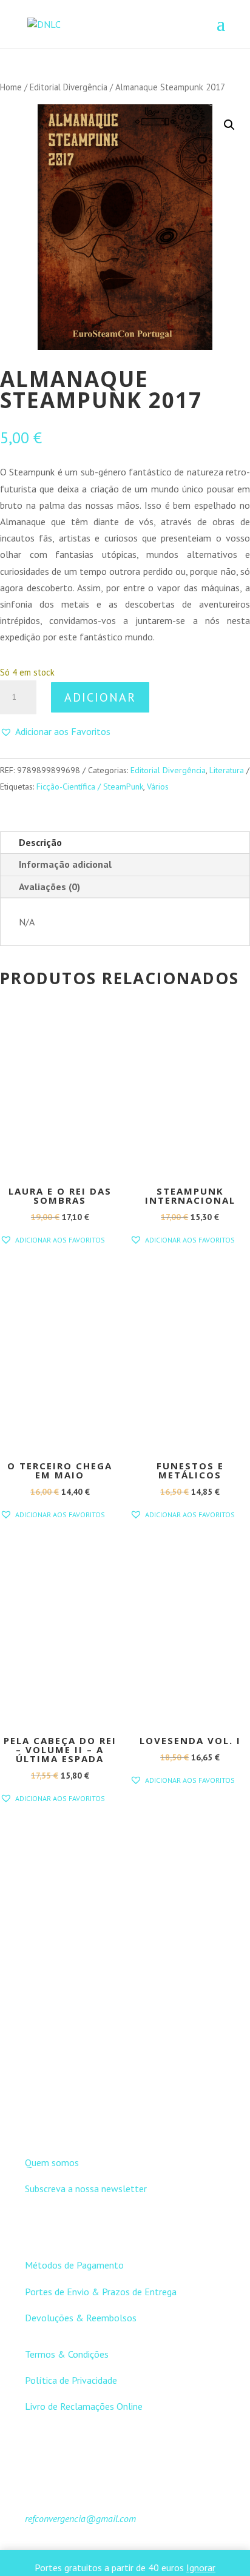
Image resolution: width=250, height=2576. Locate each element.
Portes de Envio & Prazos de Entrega (101, 2292)
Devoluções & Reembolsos (81, 2318)
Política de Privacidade (71, 2380)
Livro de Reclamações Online (84, 2406)
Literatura (227, 770)
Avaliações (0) (49, 887)
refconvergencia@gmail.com (80, 2518)
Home (11, 87)
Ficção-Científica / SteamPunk (90, 787)
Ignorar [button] (201, 2568)
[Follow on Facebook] (113, 2120)
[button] (229, 125)
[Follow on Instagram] (137, 2120)
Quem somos (52, 2162)
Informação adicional (65, 864)
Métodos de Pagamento (74, 2265)
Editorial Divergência (69, 87)
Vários (158, 787)
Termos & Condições (67, 2354)
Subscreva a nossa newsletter (86, 2189)
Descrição (40, 842)
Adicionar (100, 697)
